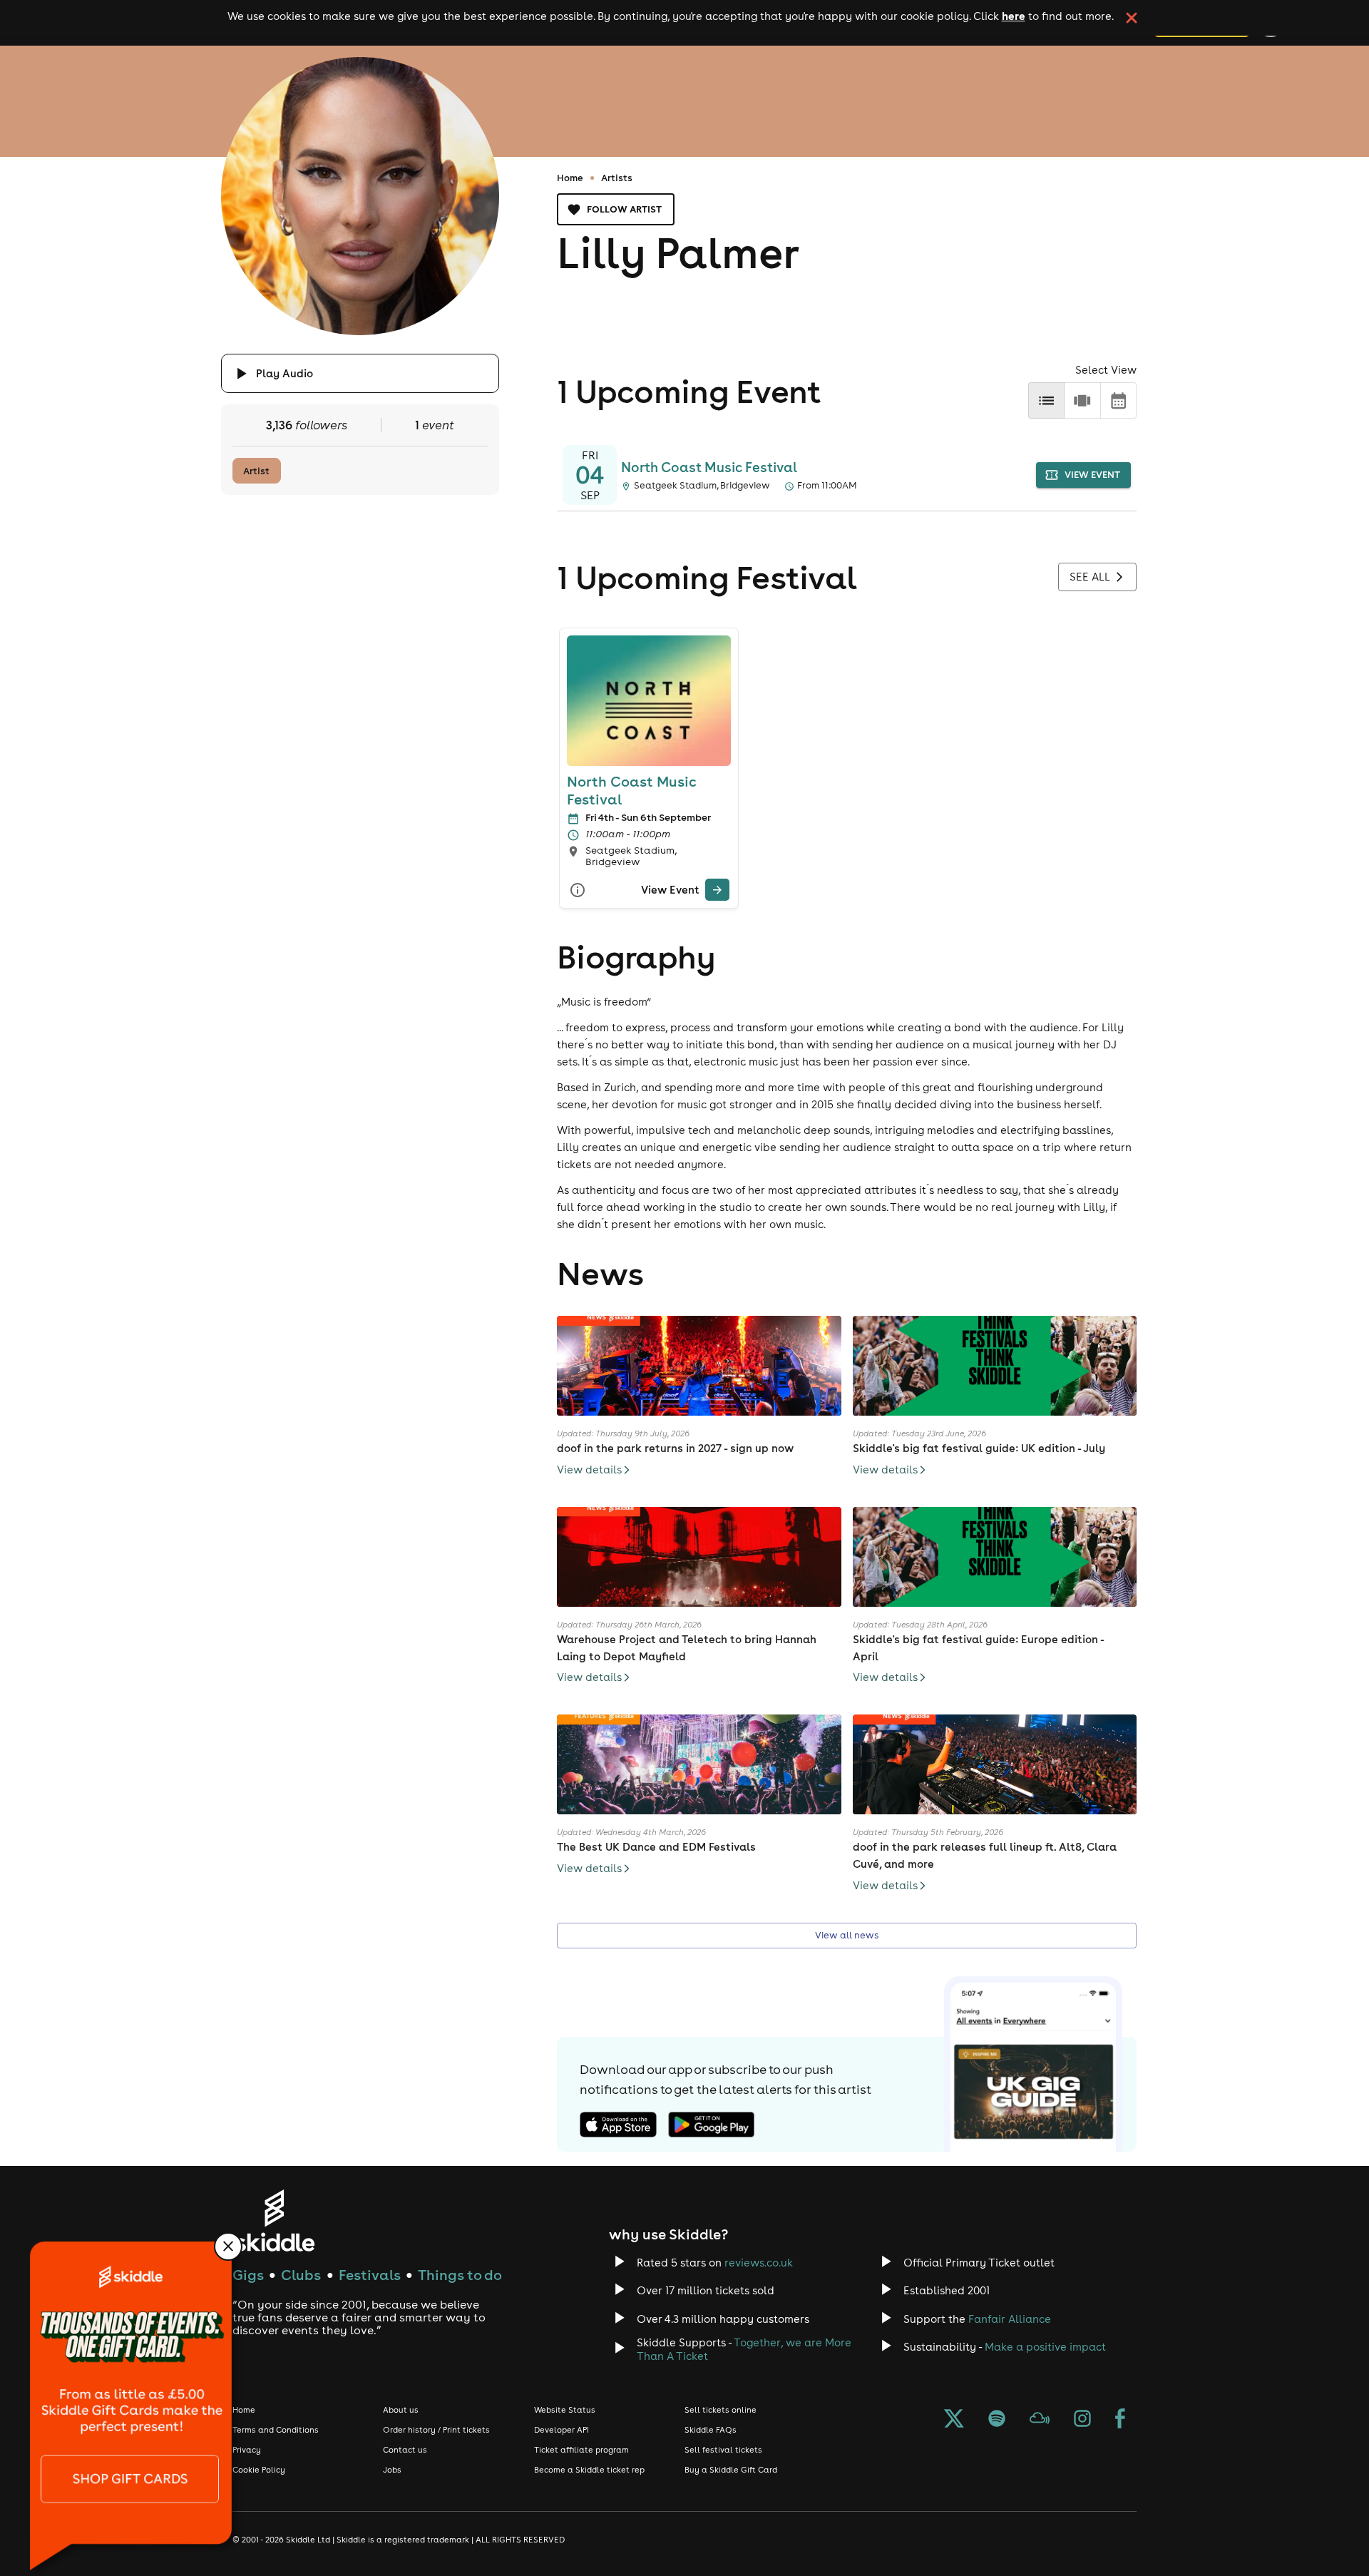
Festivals (370, 2275)
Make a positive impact (1045, 2347)
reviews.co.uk (759, 2263)
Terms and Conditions (276, 2430)
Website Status (565, 2410)
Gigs (248, 2275)
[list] (1046, 400)
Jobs (392, 2470)
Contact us (405, 2450)
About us (401, 2410)
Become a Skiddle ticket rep (589, 2470)
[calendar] (1118, 400)
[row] (1082, 400)
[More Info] (578, 890)
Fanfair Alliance (1010, 2319)
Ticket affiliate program (581, 2450)
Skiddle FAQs (711, 2430)
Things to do (460, 2275)
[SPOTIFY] (997, 2420)
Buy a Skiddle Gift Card (731, 2470)
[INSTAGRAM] (1082, 2420)
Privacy (247, 2450)
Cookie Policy (259, 2470)
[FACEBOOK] (1120, 2420)
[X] (954, 2420)
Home (570, 178)
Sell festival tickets (723, 2450)
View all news (847, 1935)
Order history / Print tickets (436, 2430)
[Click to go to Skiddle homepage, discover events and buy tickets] (274, 2220)
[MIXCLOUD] (1040, 2420)
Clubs (301, 2275)
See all (1090, 577)
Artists (617, 178)
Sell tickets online (721, 2410)
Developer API (562, 2430)
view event (1092, 475)
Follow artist (624, 209)
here (1014, 16)
